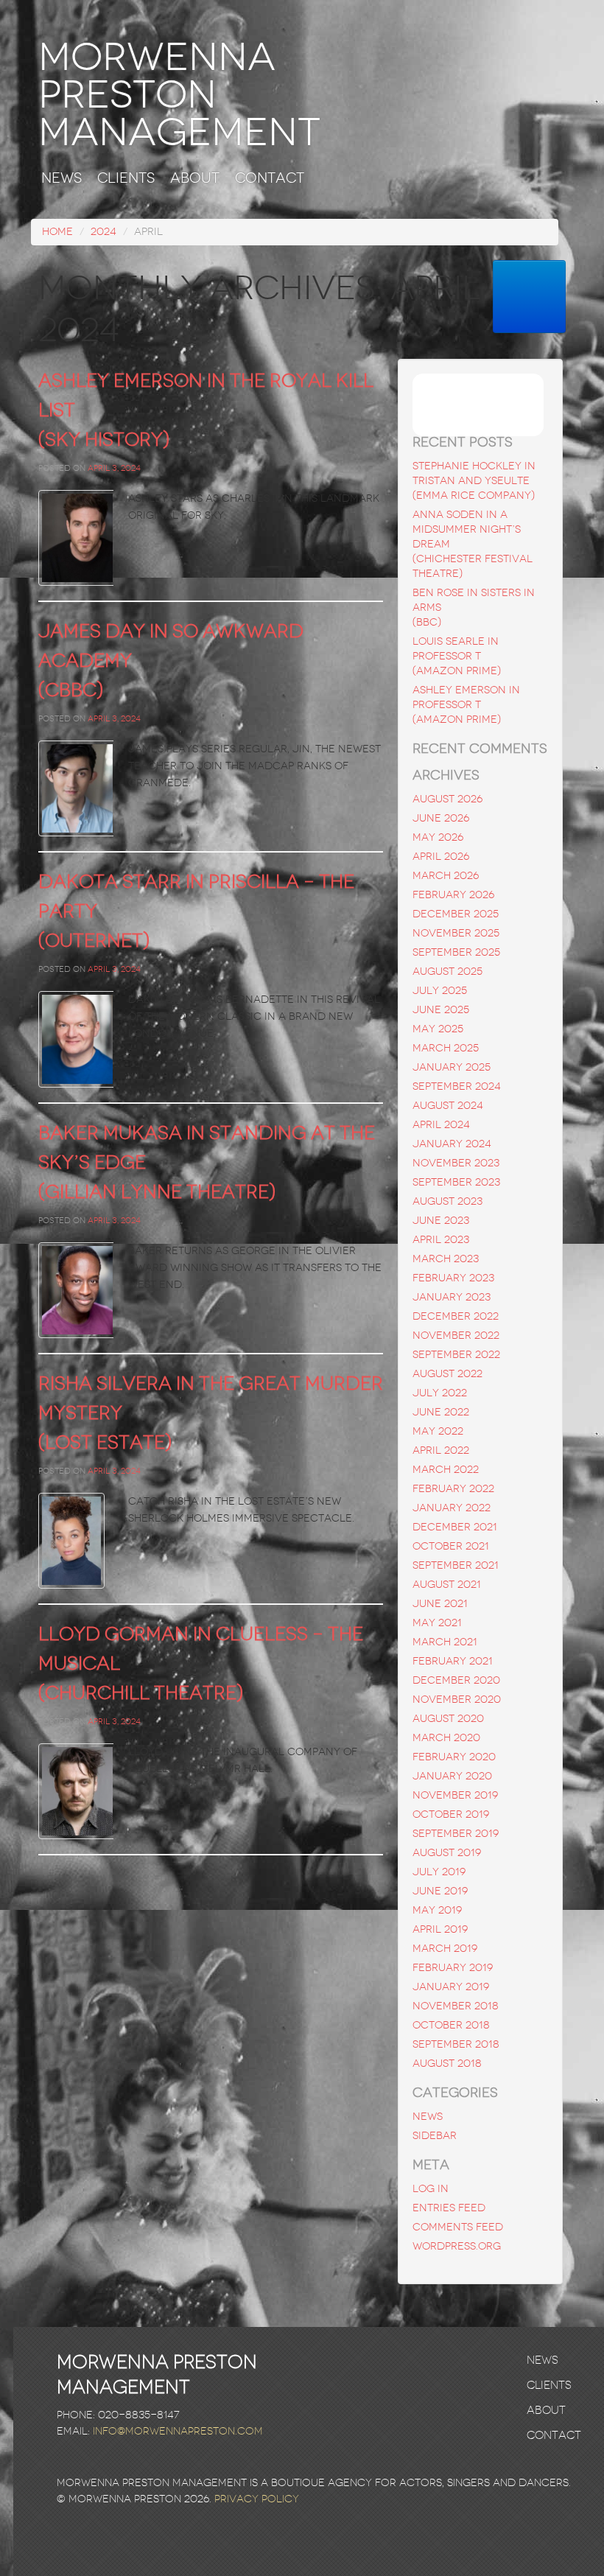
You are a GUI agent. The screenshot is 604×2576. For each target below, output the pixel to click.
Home (57, 232)
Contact (270, 179)
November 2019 (455, 1795)
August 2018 (447, 2064)
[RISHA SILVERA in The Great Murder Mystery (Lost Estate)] (76, 1541)
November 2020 (457, 1700)
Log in (431, 2189)
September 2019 (456, 1834)
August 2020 (448, 1719)
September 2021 (456, 1565)
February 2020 (454, 1757)
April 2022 (441, 1450)
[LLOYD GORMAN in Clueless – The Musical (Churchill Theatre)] (76, 1791)
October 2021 (451, 1546)
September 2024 (457, 1086)
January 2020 (452, 1776)
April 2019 (440, 1929)
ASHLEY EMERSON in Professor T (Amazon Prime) (466, 705)
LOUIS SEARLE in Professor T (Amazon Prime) (457, 656)
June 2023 (441, 1221)
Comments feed (458, 2227)
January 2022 (452, 1508)
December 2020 (456, 1680)
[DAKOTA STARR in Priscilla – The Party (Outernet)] (76, 1039)
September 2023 (456, 1182)
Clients (126, 179)
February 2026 (453, 895)
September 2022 (456, 1355)
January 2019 (451, 1987)
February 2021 (453, 1661)
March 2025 (446, 1048)
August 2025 (447, 972)
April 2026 (441, 857)
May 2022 (438, 1431)
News (62, 179)
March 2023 (446, 1259)
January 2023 (452, 1297)
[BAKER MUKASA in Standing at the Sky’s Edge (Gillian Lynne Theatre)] (76, 1290)
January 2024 (452, 1144)
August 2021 (447, 1585)
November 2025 (456, 933)
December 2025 (456, 914)
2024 (103, 232)
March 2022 (446, 1470)
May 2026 (438, 837)
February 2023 (453, 1278)
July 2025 (440, 991)
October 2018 (451, 2025)
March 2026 (446, 876)
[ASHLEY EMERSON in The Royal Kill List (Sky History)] (76, 538)
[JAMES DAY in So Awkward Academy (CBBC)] (76, 788)
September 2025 (456, 952)
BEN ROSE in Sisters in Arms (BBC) (474, 608)
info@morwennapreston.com (178, 2431)
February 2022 (453, 1489)
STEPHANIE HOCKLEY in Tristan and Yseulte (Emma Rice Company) (474, 481)
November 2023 (456, 1163)
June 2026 (441, 818)
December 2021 (455, 1527)
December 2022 (456, 1316)
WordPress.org (457, 2246)
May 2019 (437, 1910)
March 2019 (445, 1949)
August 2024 (448, 1106)
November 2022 (456, 1336)
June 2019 (440, 1891)
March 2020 (446, 1738)
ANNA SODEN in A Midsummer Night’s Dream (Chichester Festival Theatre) (473, 544)
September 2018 (456, 2044)
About (195, 179)
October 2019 (451, 1814)
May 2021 (437, 1623)
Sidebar (435, 2136)
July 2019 (439, 1872)
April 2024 (441, 1125)
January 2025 (452, 1067)
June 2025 (441, 1010)
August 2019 (447, 1853)
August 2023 (447, 1201)
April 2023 (441, 1240)
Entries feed (449, 2208)
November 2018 (456, 2006)
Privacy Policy (257, 2499)
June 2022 (441, 1412)
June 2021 (440, 1604)
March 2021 (445, 1642)
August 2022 (447, 1374)
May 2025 (438, 1029)
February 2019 (453, 1968)
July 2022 (440, 1393)
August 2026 (447, 799)
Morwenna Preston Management (179, 95)
